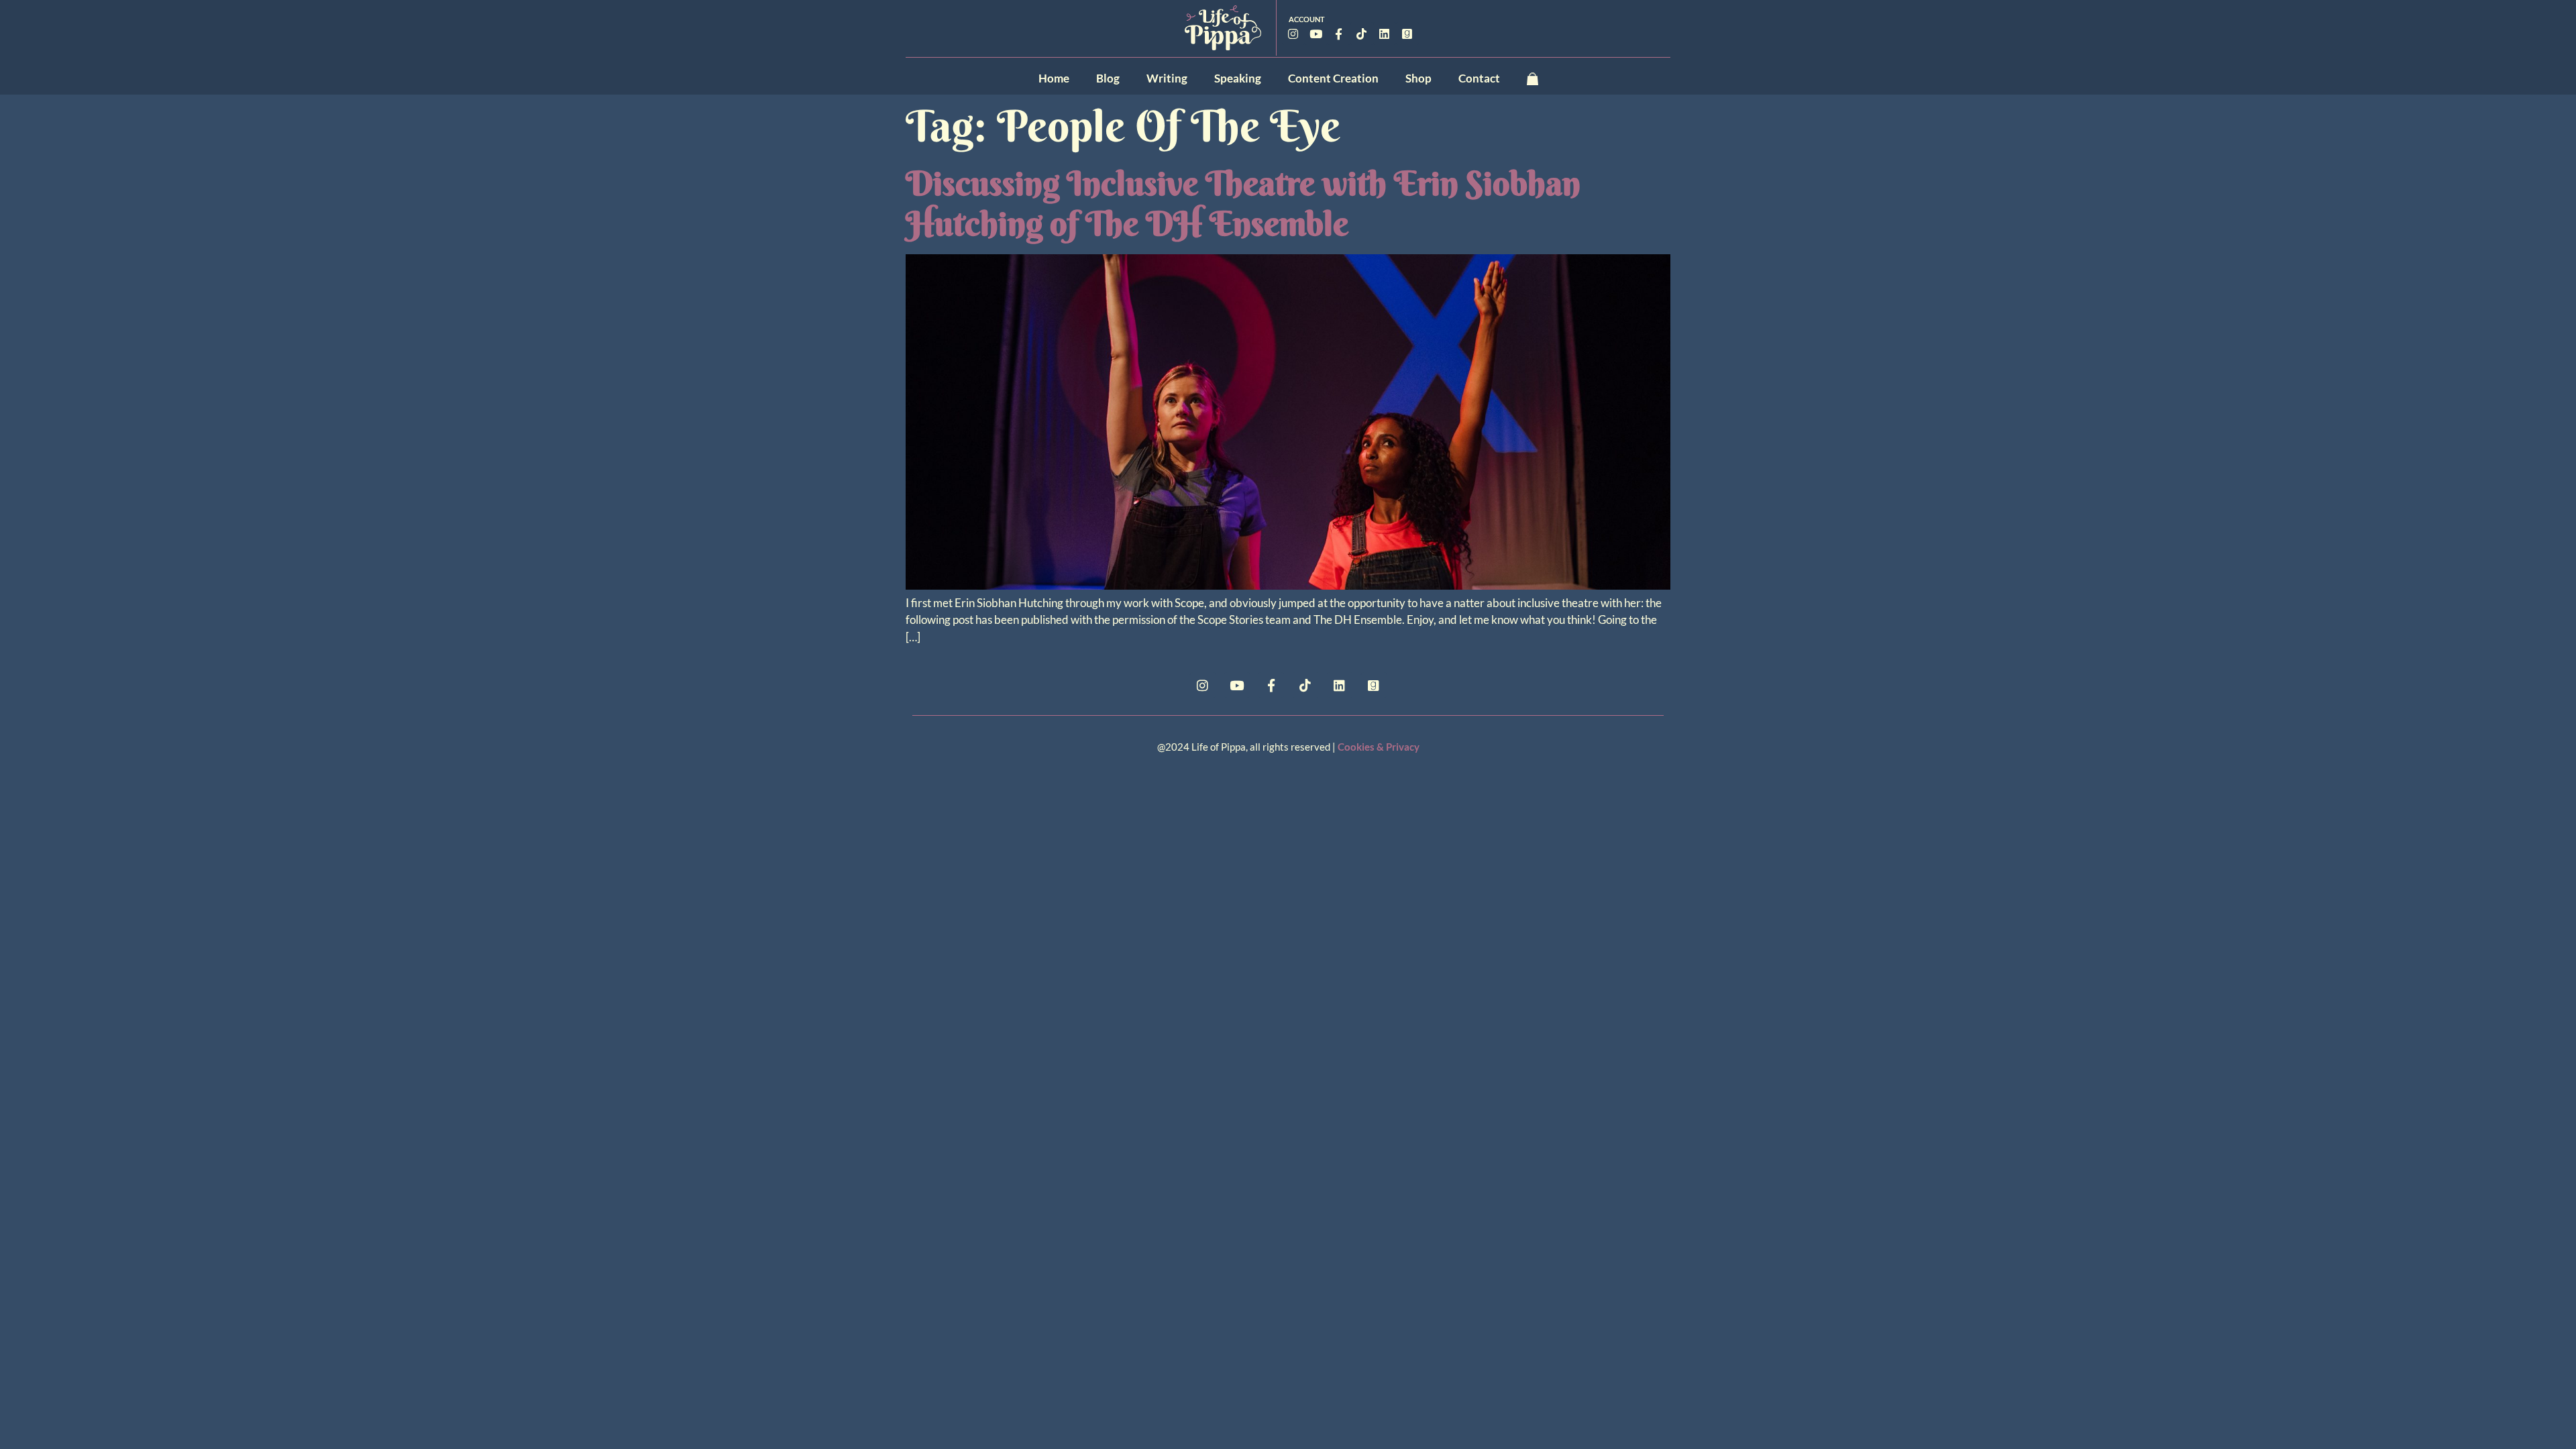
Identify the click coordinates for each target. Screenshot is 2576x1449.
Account (1307, 19)
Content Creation (1333, 78)
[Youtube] (1316, 34)
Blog (1108, 78)
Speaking (1238, 78)
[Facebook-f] (1339, 34)
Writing (1167, 78)
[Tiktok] (1362, 34)
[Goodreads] (1407, 34)
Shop (1418, 78)
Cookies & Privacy (1379, 747)
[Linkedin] (1385, 34)
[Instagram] (1293, 34)
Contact (1479, 78)
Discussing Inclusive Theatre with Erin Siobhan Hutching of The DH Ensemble (1243, 203)
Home (1054, 78)
